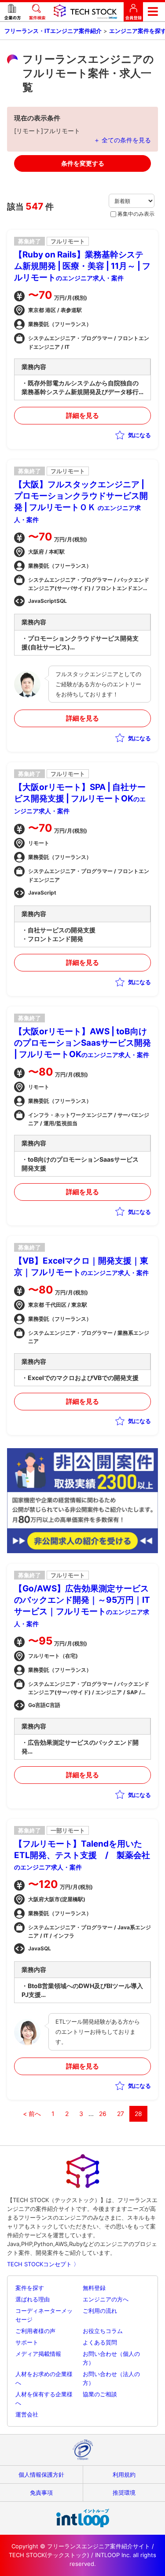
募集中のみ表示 (136, 214)
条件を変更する (83, 163)
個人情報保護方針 (41, 2475)
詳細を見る (82, 415)
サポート (27, 2342)
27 (121, 2114)
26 (103, 2114)
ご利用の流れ (100, 2311)
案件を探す (30, 2288)
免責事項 (41, 2493)
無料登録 (94, 2288)
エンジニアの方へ (106, 2299)
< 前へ (32, 2114)
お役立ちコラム (103, 2331)
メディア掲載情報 (38, 2354)
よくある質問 (100, 2342)
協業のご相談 (100, 2394)
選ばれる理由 (33, 2299)
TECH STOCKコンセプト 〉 (43, 2264)
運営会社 (27, 2414)
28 (138, 2114)
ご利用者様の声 (35, 2331)
